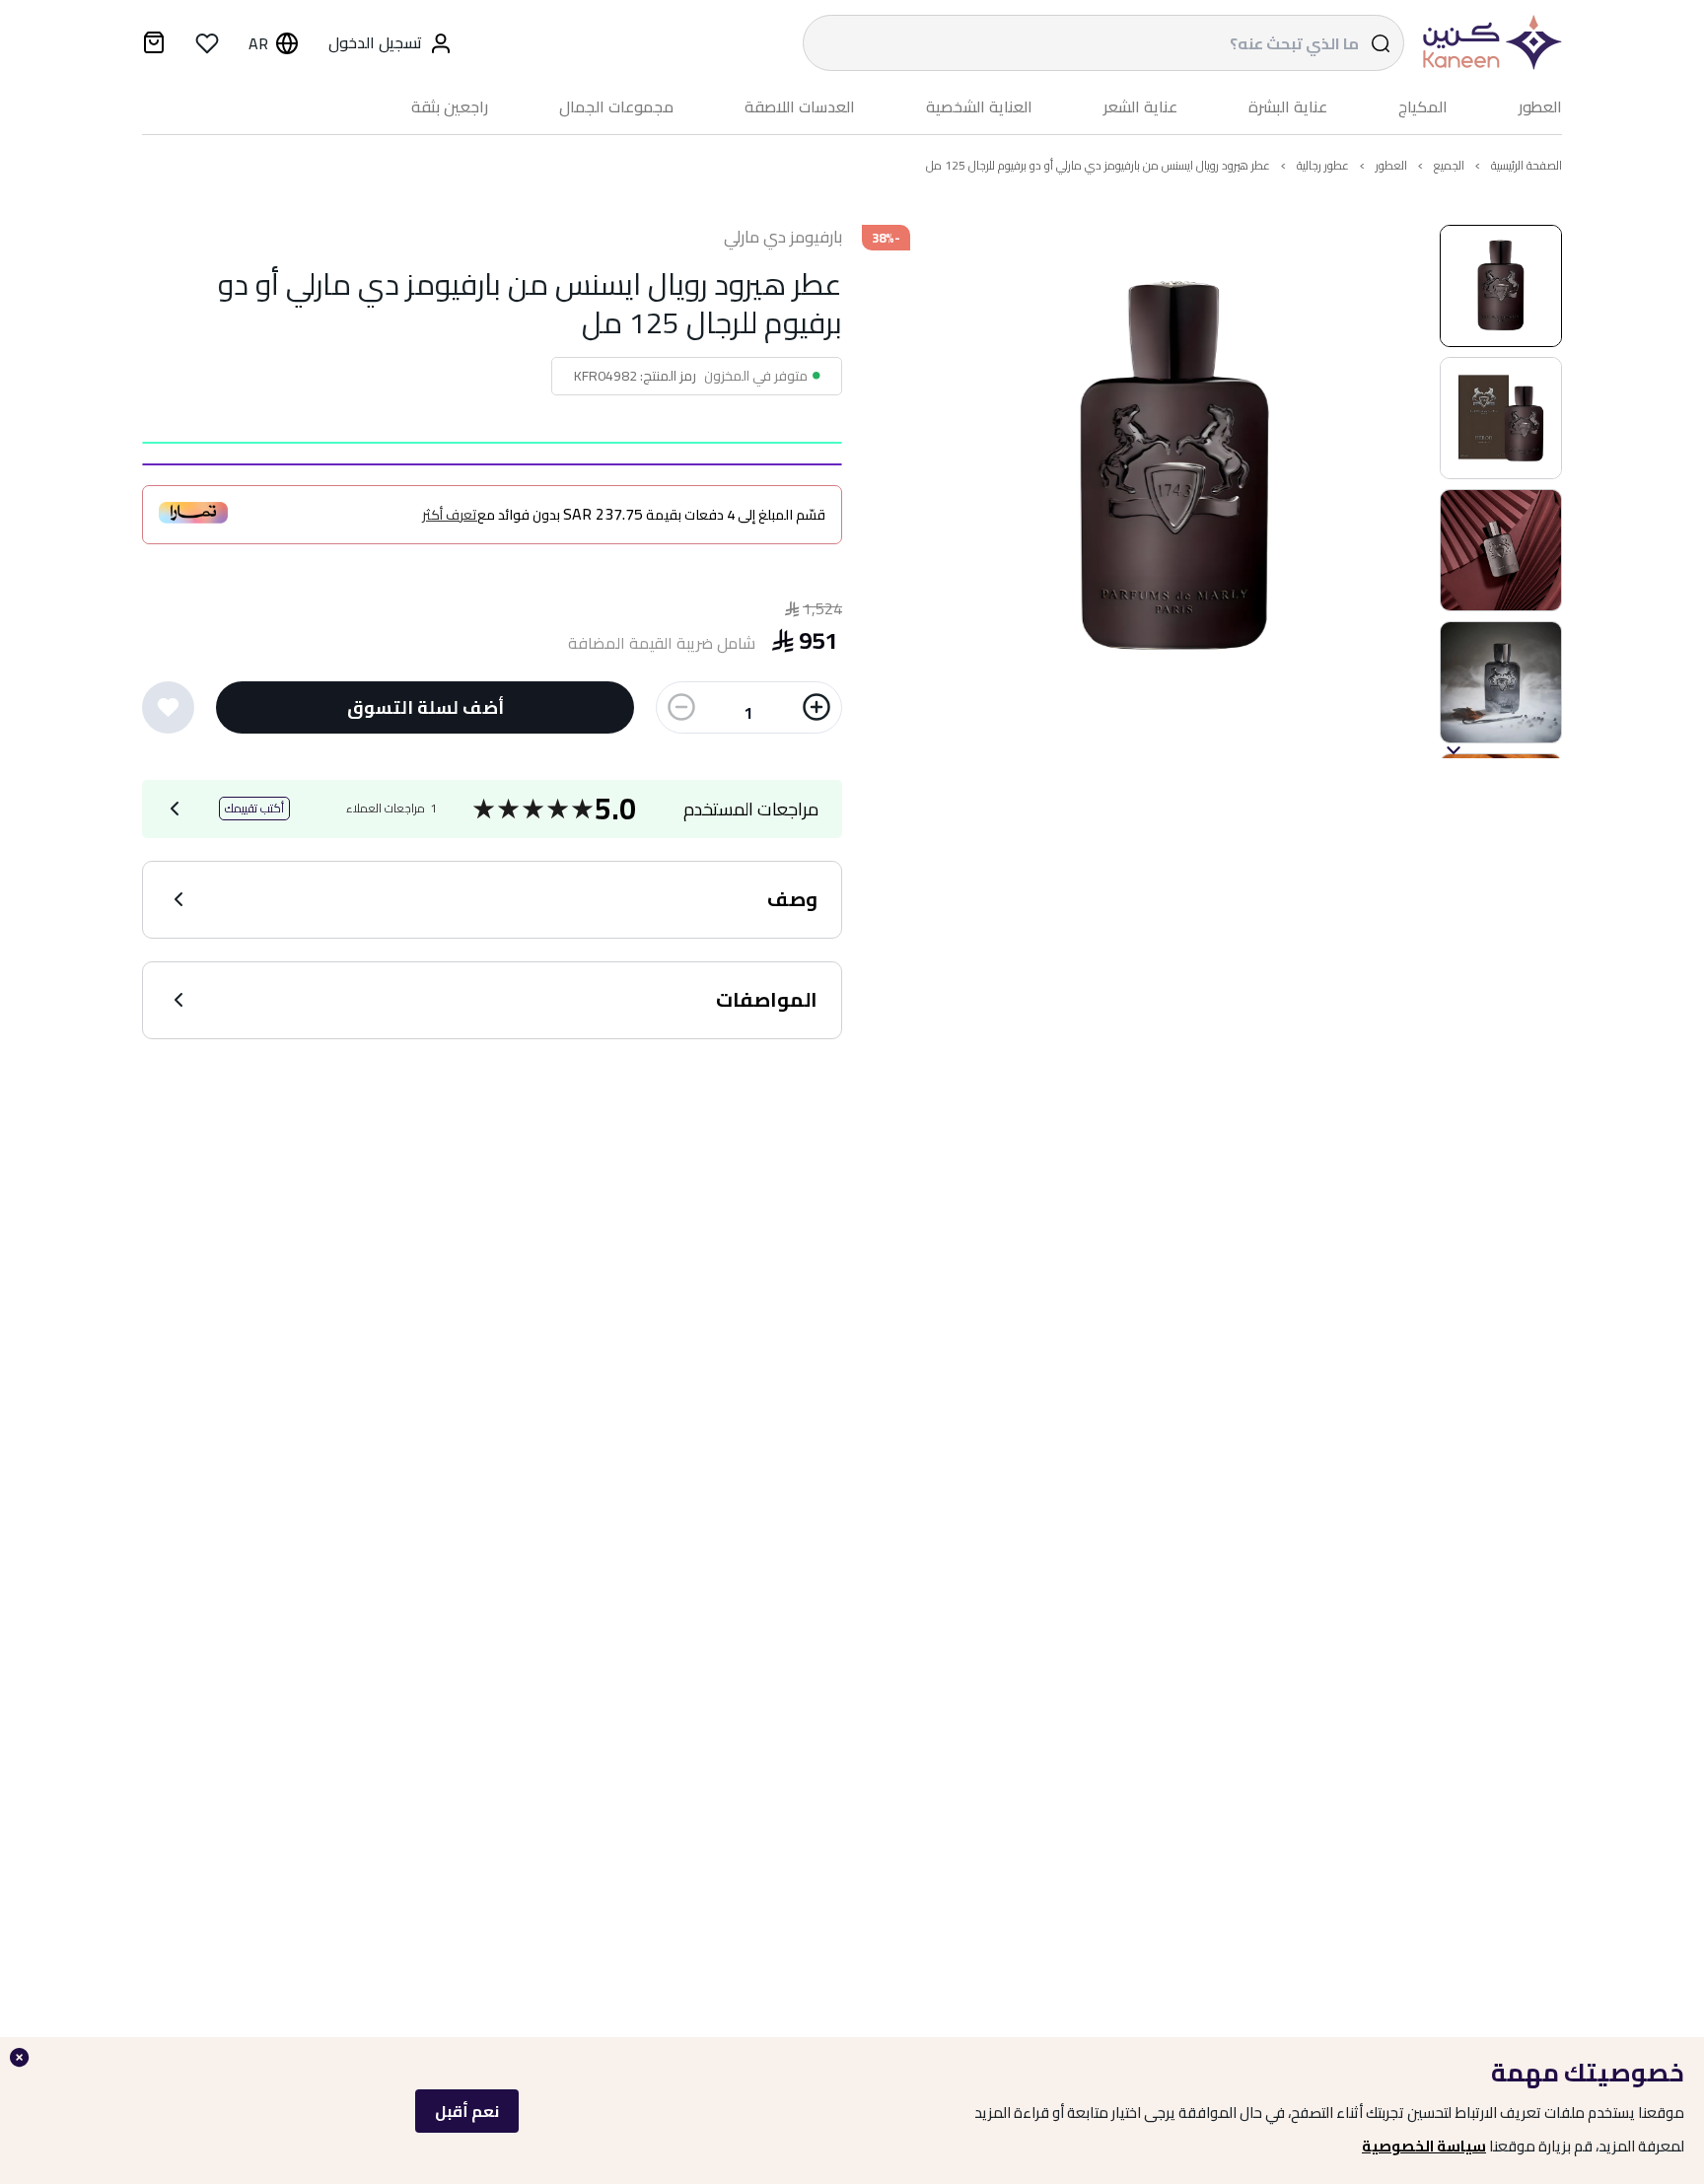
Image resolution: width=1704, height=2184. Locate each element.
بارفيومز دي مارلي (783, 238)
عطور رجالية (1323, 165)
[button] (1501, 286)
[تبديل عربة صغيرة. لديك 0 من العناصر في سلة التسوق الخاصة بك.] (154, 45)
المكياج (1423, 107)
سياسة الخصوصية (1424, 2146)
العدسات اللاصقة (800, 107)
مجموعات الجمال (616, 107)
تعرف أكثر (450, 515)
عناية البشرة (1288, 107)
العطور (1540, 107)
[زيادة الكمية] (816, 707)
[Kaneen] (1488, 43)
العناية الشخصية (979, 107)
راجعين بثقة (450, 107)
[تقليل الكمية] (681, 707)
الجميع (1449, 165)
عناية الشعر (1140, 107)
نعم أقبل (467, 2111)
